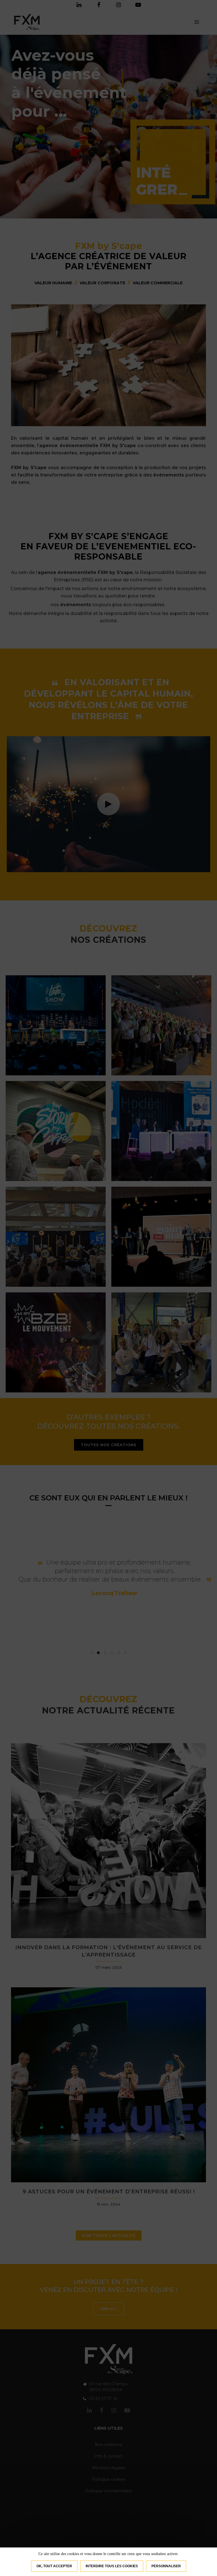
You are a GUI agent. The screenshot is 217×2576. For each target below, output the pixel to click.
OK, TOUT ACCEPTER (54, 2566)
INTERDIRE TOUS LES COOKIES (112, 2566)
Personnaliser (166, 2566)
